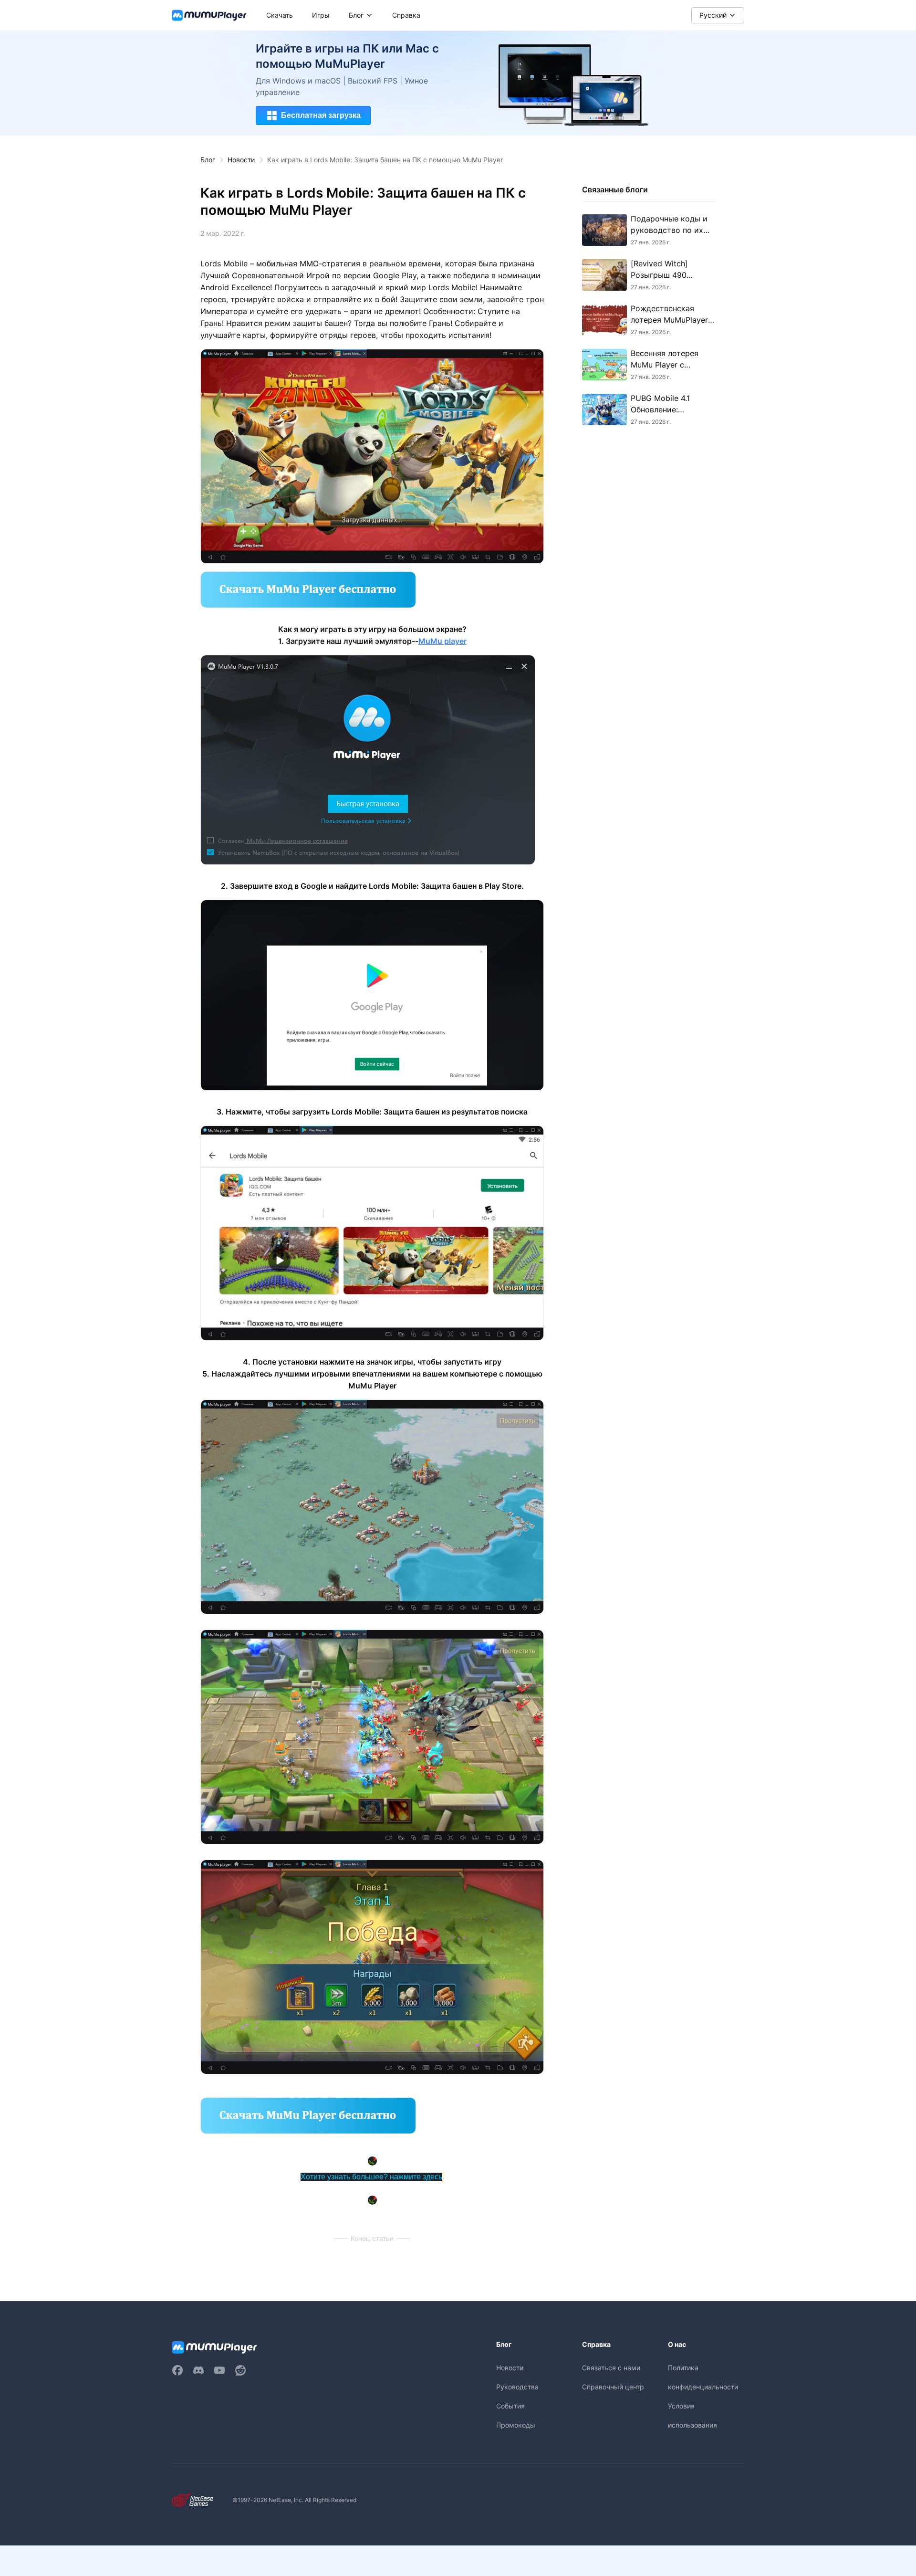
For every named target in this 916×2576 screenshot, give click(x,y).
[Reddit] (240, 2370)
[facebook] (177, 2370)
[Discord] (198, 2370)
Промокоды (516, 2425)
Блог (208, 160)
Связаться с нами (611, 2368)
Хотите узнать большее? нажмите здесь (371, 2177)
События (510, 2406)
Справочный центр (613, 2387)
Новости (241, 160)
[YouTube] (219, 2370)
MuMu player (442, 641)
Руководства (517, 2387)
